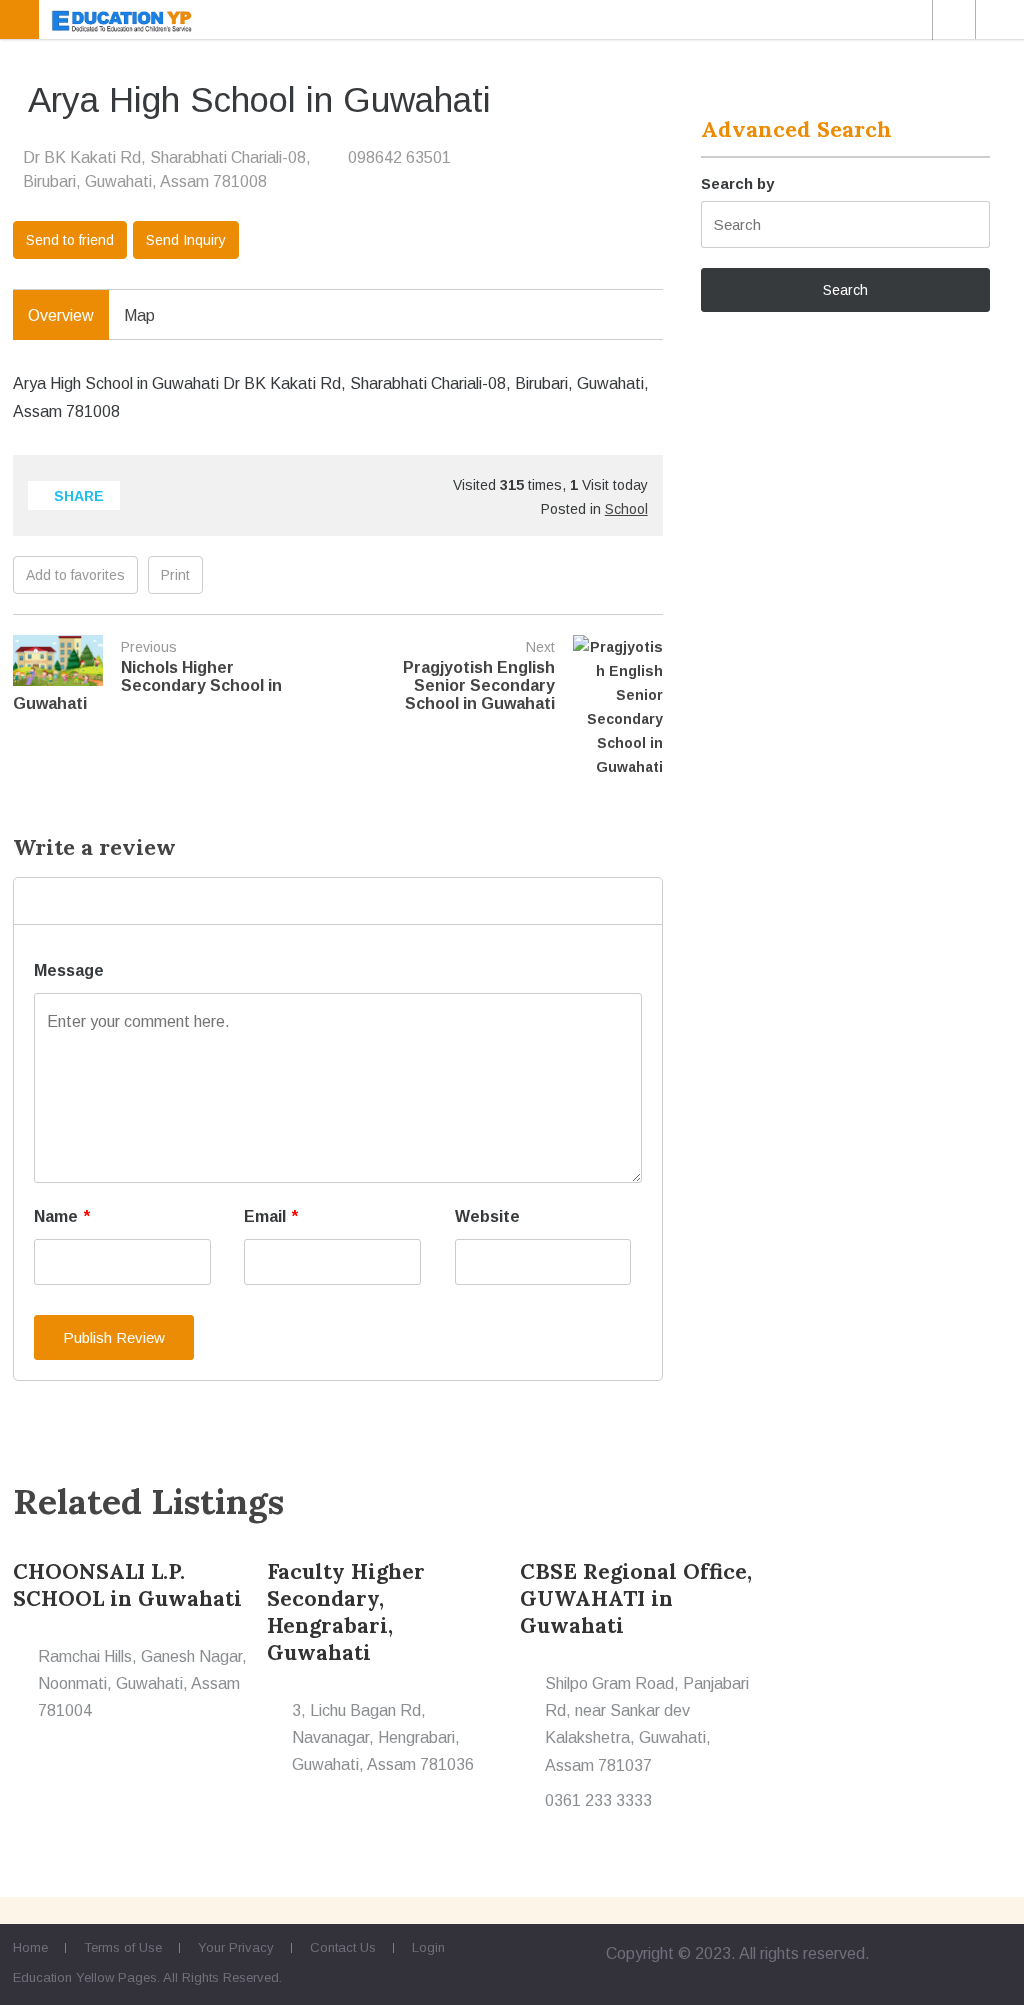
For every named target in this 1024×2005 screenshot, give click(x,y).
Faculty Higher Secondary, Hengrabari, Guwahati (346, 1612)
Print (175, 575)
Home (30, 1947)
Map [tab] (139, 315)
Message (69, 970)
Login (428, 1947)
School (626, 509)
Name (62, 1216)
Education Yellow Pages (85, 1977)
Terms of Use (123, 1947)
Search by (737, 183)
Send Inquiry (186, 240)
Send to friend (70, 240)
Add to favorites (75, 575)
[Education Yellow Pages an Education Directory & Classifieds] (511, 20)
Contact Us (343, 1947)
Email (271, 1216)
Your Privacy (236, 1947)
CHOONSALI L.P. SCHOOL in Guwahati (127, 1585)
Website (487, 1216)
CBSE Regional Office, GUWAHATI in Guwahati (636, 1598)
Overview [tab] (61, 315)
